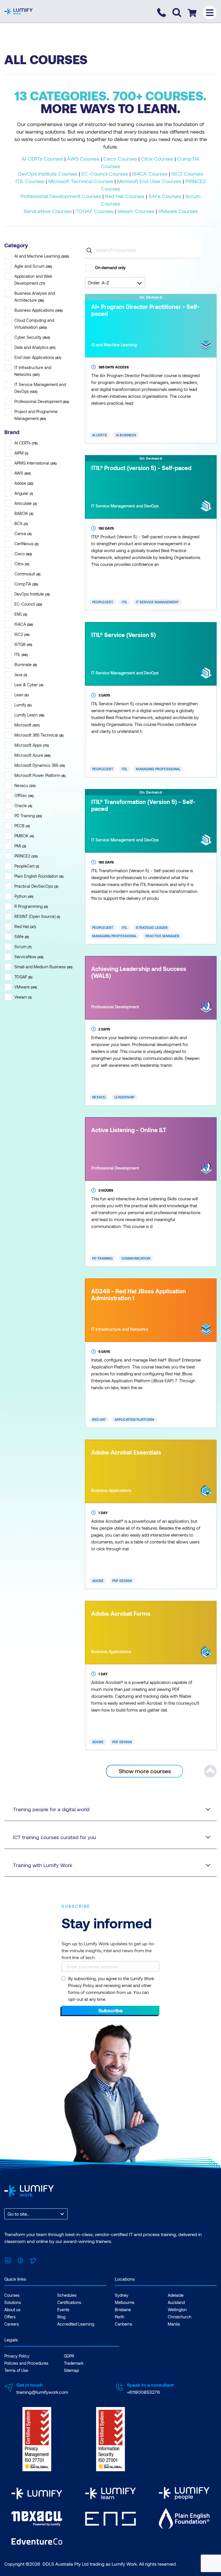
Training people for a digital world (51, 1809)
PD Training (102, 1258)
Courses (12, 2295)
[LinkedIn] (8, 2260)
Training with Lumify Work (43, 1865)
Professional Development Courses (61, 196)
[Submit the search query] (89, 250)
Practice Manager (162, 936)
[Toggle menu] (210, 13)
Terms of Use (16, 2370)
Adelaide (176, 2295)
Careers (12, 2324)
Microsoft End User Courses (149, 181)
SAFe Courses (165, 196)
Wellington (177, 2310)
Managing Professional (158, 769)
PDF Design (122, 1581)
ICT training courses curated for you (55, 1837)
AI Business (126, 435)
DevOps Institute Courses (48, 174)
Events (63, 2310)
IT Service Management (157, 602)
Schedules (67, 2295)
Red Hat (99, 1419)
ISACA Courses (150, 174)
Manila (174, 2324)
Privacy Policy (17, 2356)
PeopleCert (103, 602)
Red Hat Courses (125, 196)
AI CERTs (100, 435)
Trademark (74, 2363)
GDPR (69, 2356)
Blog (61, 2317)
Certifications (69, 2302)
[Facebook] (20, 2260)
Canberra (123, 2324)
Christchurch (180, 2317)
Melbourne (125, 2302)
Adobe (98, 1581)
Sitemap (71, 2370)
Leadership (124, 1097)
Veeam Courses (136, 211)
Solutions (13, 2302)
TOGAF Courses (95, 211)
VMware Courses (178, 211)
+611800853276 (143, 2392)
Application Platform (134, 1419)
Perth (120, 2317)
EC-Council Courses (105, 174)
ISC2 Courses (187, 174)
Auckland (176, 2302)
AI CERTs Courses (42, 159)
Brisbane (123, 2310)
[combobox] (8, 2214)
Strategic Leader (152, 927)
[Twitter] (33, 2260)
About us (12, 2310)
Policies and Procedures (26, 2363)
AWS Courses (83, 159)
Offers (10, 2317)
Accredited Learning (76, 2324)
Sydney (122, 2295)
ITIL (124, 602)
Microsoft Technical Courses (81, 181)
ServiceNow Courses (48, 211)
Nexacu (99, 1097)
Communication (136, 1258)
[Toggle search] (177, 13)
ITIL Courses (30, 181)
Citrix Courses (157, 159)
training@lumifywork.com (42, 2392)
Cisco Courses (120, 159)
